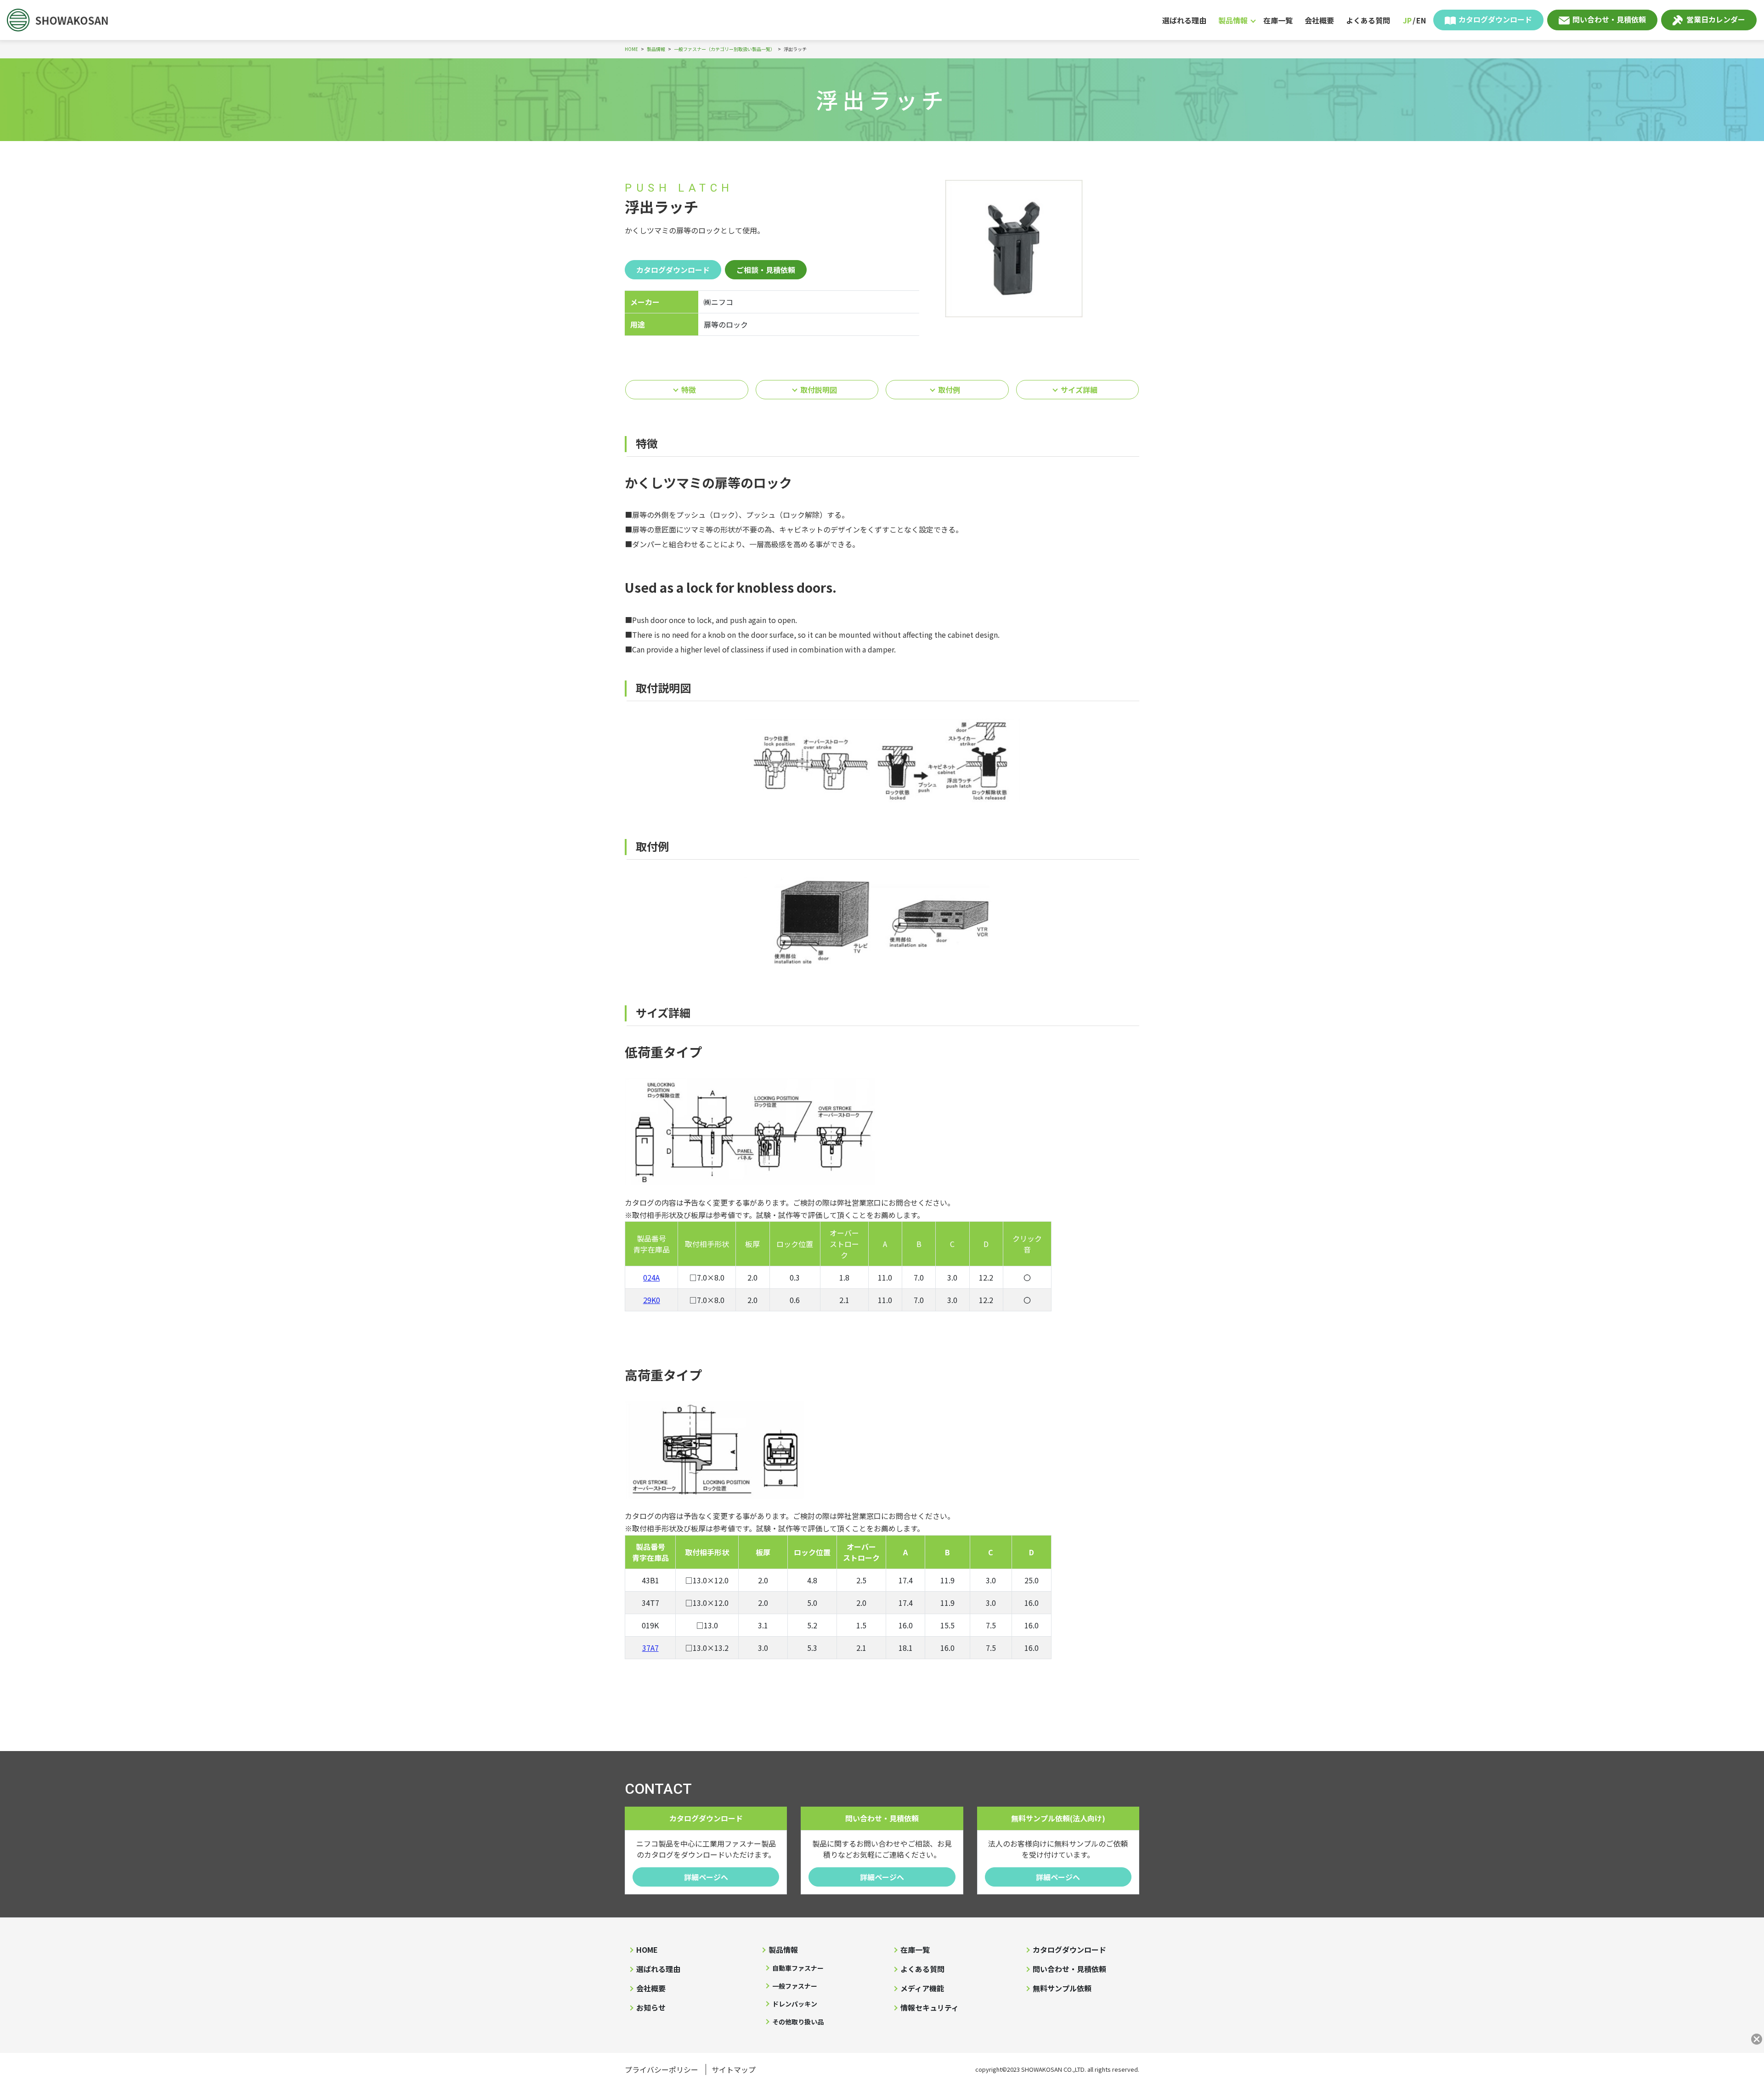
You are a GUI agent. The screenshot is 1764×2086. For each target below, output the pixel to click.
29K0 (652, 1300)
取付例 (949, 390)
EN (1421, 20)
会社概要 (1319, 20)
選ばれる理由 (1184, 20)
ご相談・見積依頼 (766, 270)
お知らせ (651, 2007)
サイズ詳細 (1079, 390)
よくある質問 (1368, 20)
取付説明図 (819, 390)
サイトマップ (734, 2069)
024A (651, 1277)
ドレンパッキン (795, 2004)
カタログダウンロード (1495, 19)
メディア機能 (922, 1988)
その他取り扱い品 (798, 2022)
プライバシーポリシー (661, 2069)
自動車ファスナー (798, 1968)
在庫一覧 (1278, 20)
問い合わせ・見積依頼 (1609, 19)
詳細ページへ (706, 1877)
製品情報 (1233, 20)
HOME (647, 1950)
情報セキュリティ (930, 2007)
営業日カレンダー (1716, 19)
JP (1407, 20)
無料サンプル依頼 (1062, 1988)
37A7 (650, 1648)
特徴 (689, 390)
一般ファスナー (795, 1986)
